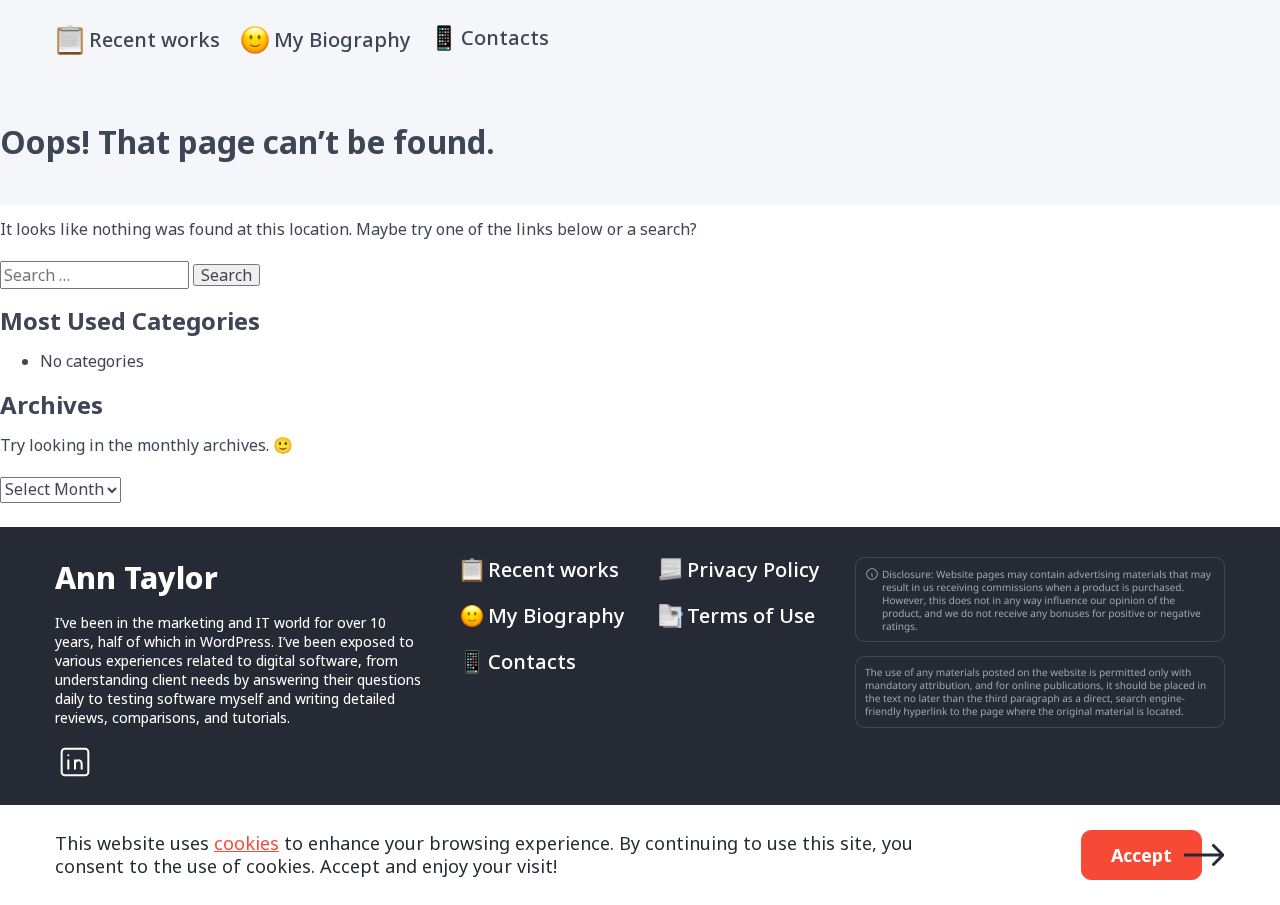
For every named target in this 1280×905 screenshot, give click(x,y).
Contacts (505, 38)
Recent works (154, 39)
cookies (246, 843)
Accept (1141, 855)
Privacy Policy (753, 570)
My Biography (342, 39)
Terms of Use (751, 616)
